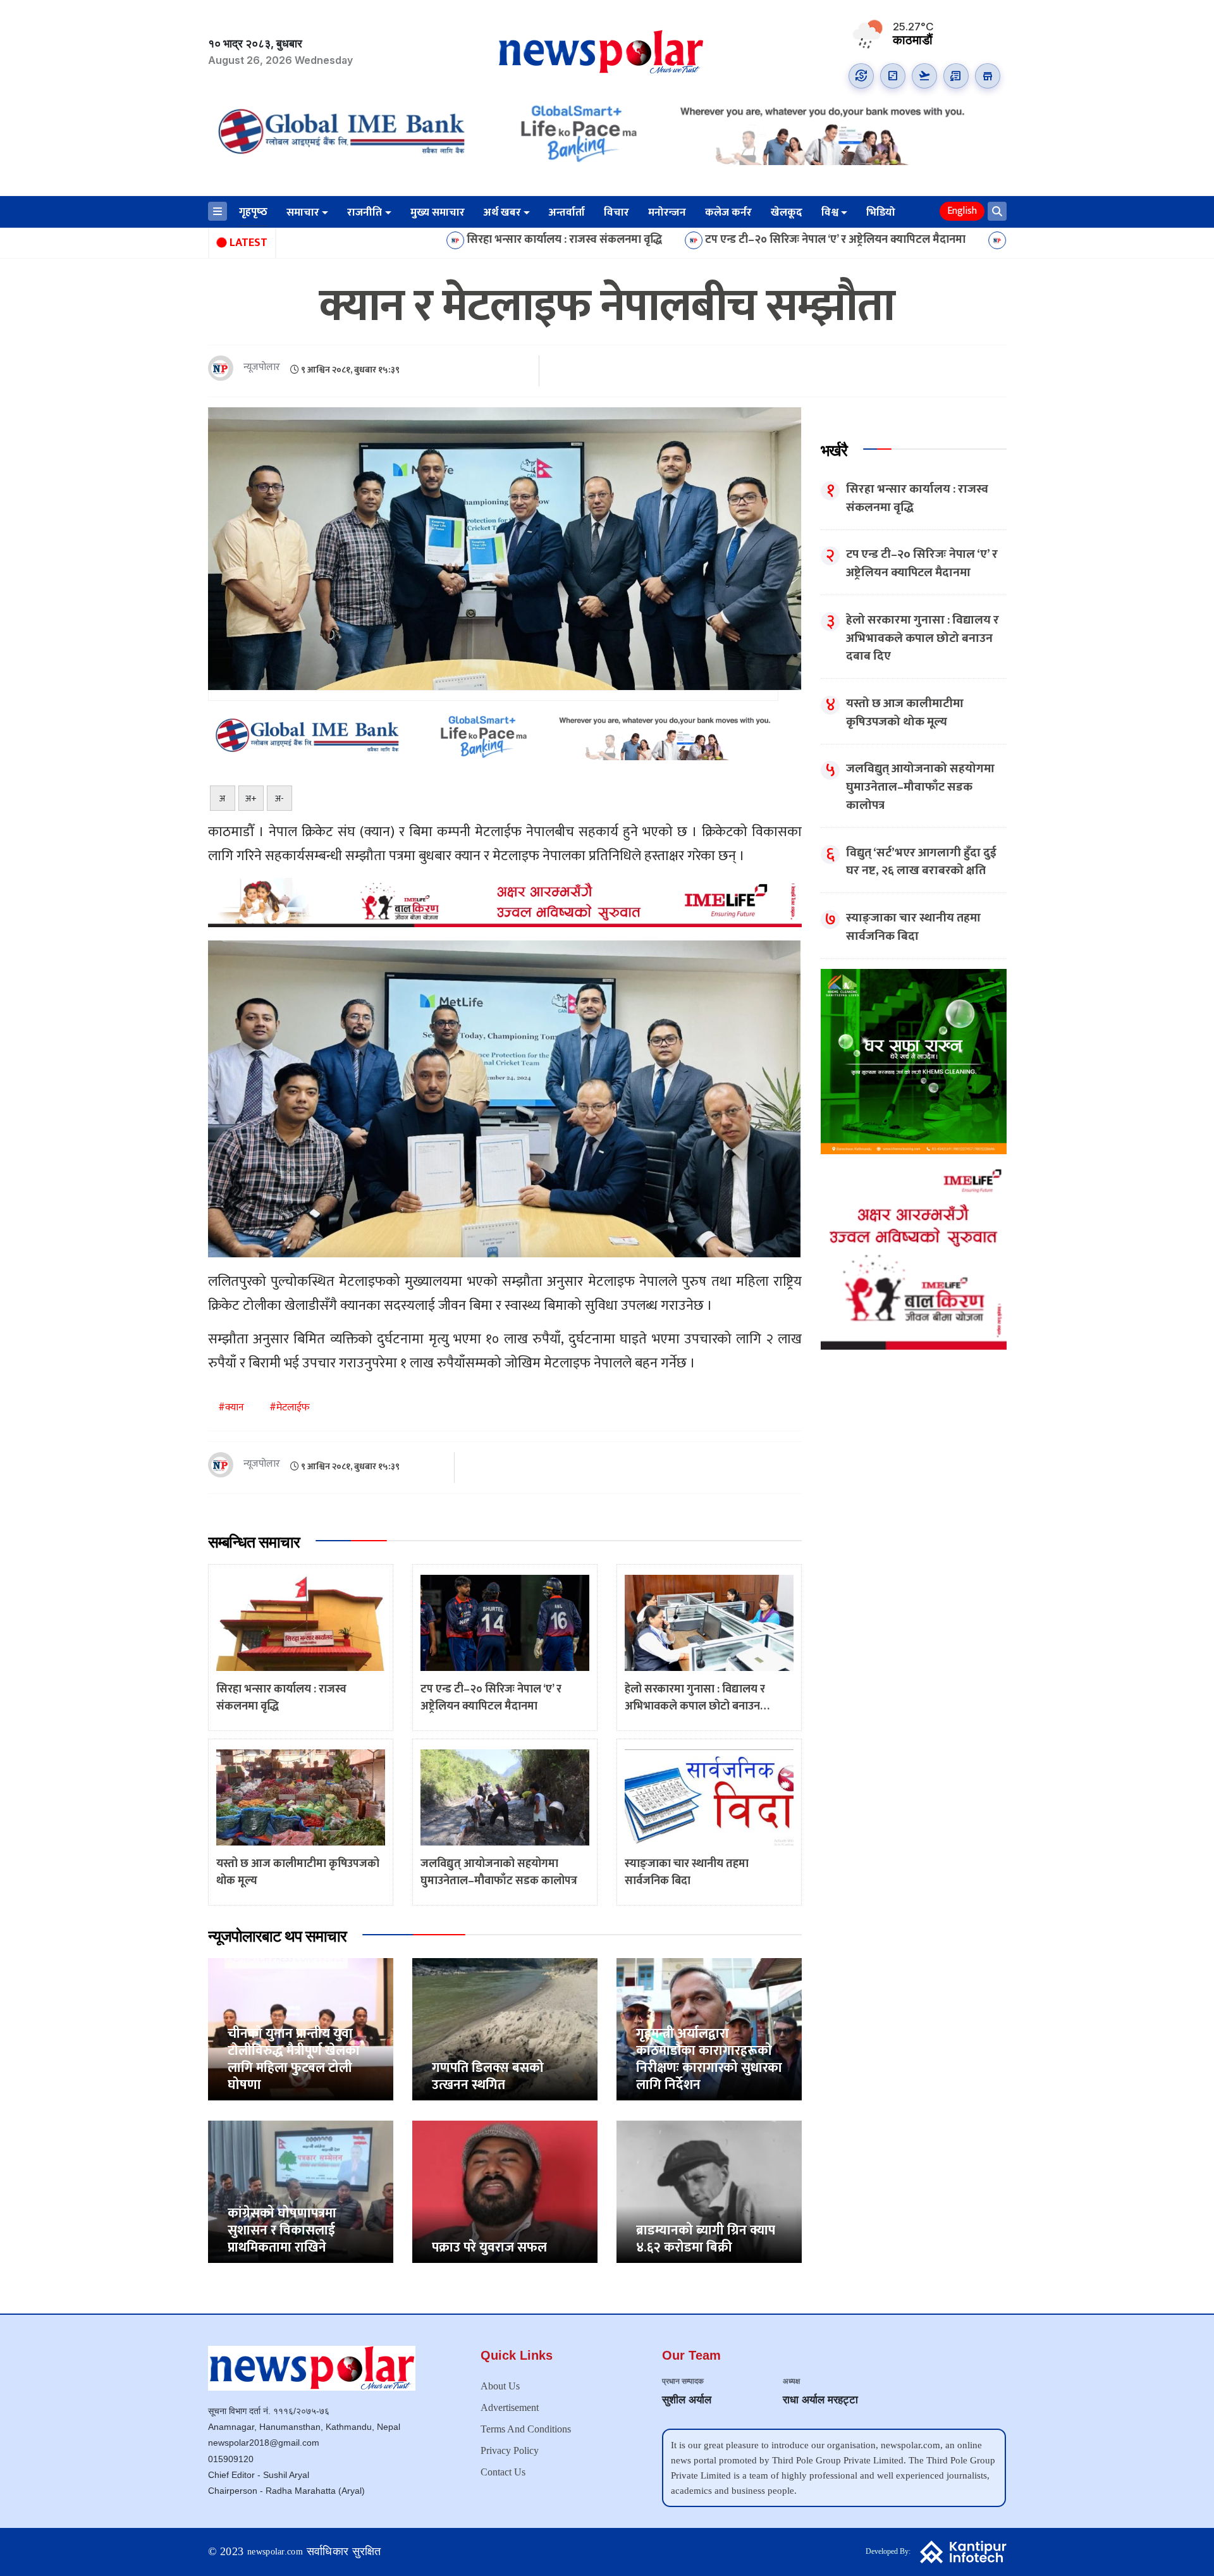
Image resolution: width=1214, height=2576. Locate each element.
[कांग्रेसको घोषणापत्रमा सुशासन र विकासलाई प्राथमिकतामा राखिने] (301, 2191)
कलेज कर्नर (728, 213)
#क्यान (231, 1408)
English (962, 211)
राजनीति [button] (365, 213)
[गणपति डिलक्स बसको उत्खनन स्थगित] (505, 2029)
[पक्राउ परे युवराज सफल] (505, 2191)
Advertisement (510, 2407)
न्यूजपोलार (262, 368)
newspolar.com (275, 2552)
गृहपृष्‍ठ (253, 212)
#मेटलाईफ (290, 1408)
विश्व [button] (830, 213)
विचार (616, 213)
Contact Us (503, 2472)
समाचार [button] (303, 213)
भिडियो (881, 213)
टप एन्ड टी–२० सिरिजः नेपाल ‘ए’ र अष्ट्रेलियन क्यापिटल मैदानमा (678, 240)
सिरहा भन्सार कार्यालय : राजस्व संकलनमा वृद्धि (408, 240)
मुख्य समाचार (438, 213)
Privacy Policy (510, 2450)
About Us (500, 2386)
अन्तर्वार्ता (567, 213)
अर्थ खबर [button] (502, 213)
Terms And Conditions (526, 2429)
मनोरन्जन (667, 213)
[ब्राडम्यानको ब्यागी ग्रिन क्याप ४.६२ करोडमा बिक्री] (709, 2191)
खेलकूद (787, 213)
